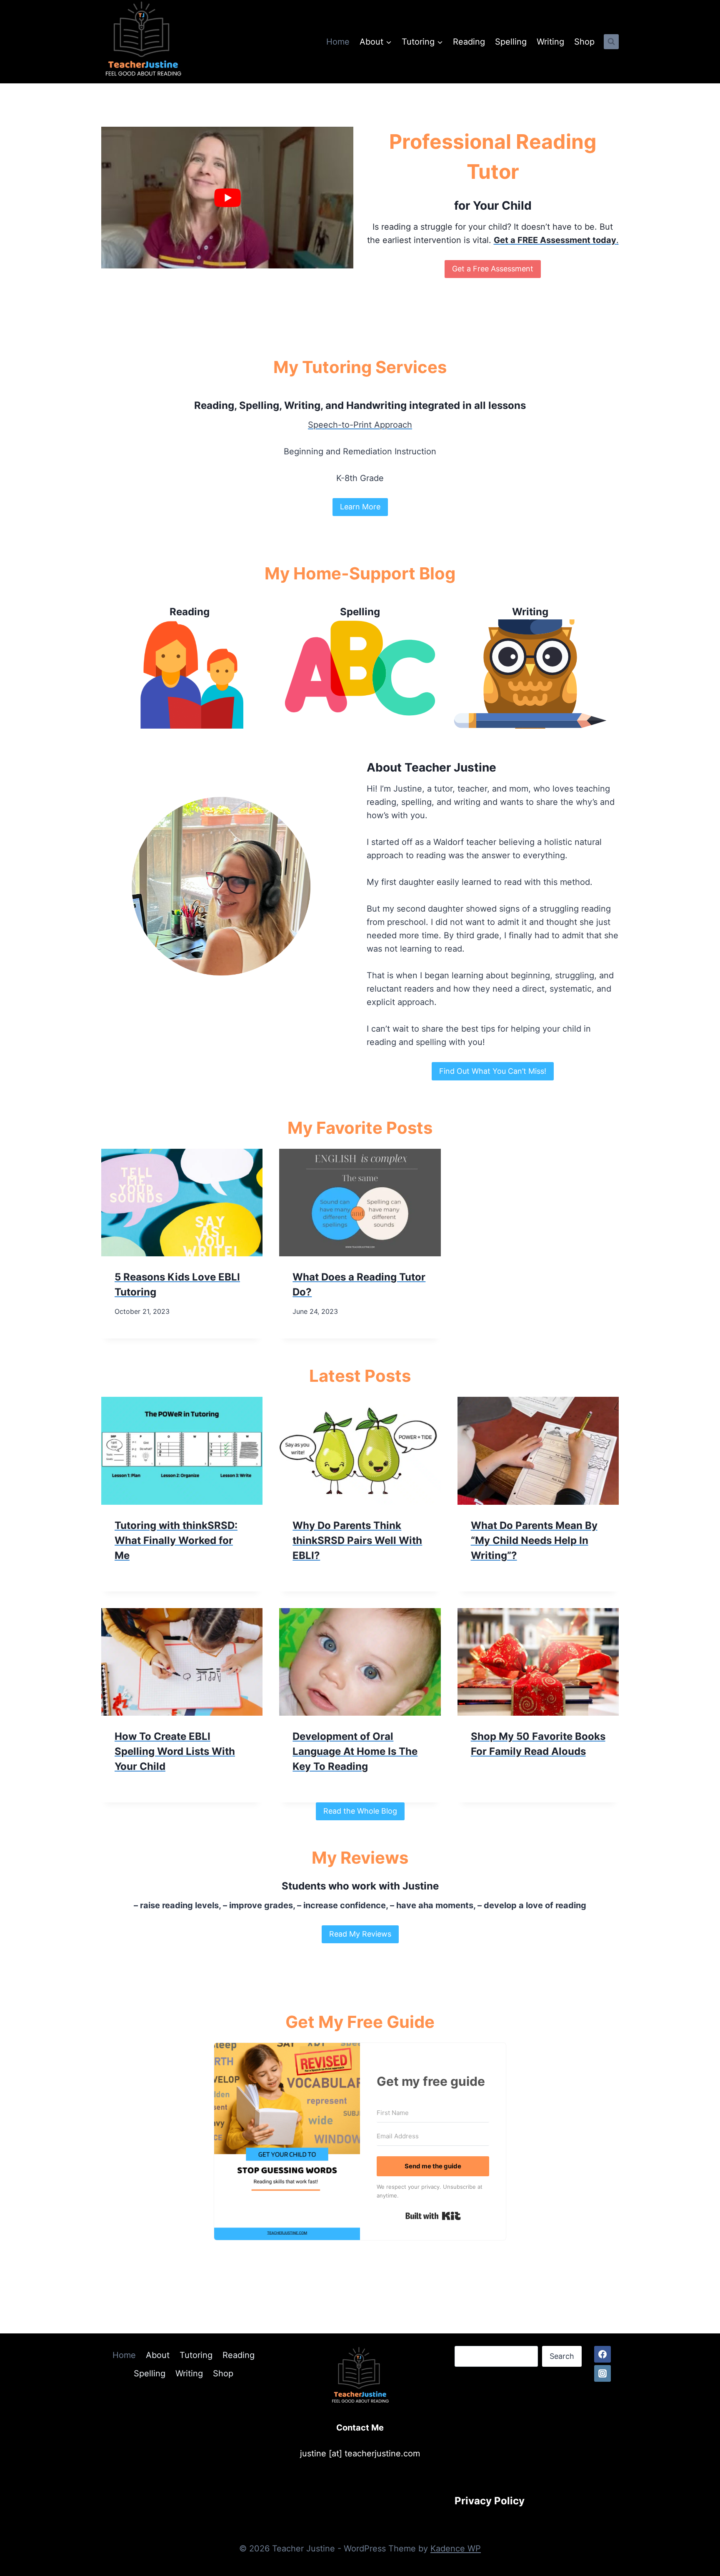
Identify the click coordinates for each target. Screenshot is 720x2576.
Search (562, 2356)
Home (338, 42)
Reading (469, 42)
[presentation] (182, 1203)
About (158, 2355)
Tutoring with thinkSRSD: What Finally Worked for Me (176, 1540)
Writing (550, 42)
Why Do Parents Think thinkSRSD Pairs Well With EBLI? (357, 1540)
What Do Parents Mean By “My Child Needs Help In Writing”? (534, 1540)
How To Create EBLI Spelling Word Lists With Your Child (175, 1751)
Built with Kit (433, 2216)
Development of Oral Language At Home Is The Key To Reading (355, 1751)
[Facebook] (602, 2354)
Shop (584, 42)
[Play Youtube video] (227, 198)
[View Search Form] (611, 42)
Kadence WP (456, 2548)
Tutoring (196, 2355)
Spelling (511, 42)
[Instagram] (602, 2373)
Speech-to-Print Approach (360, 425)
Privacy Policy (490, 2501)
